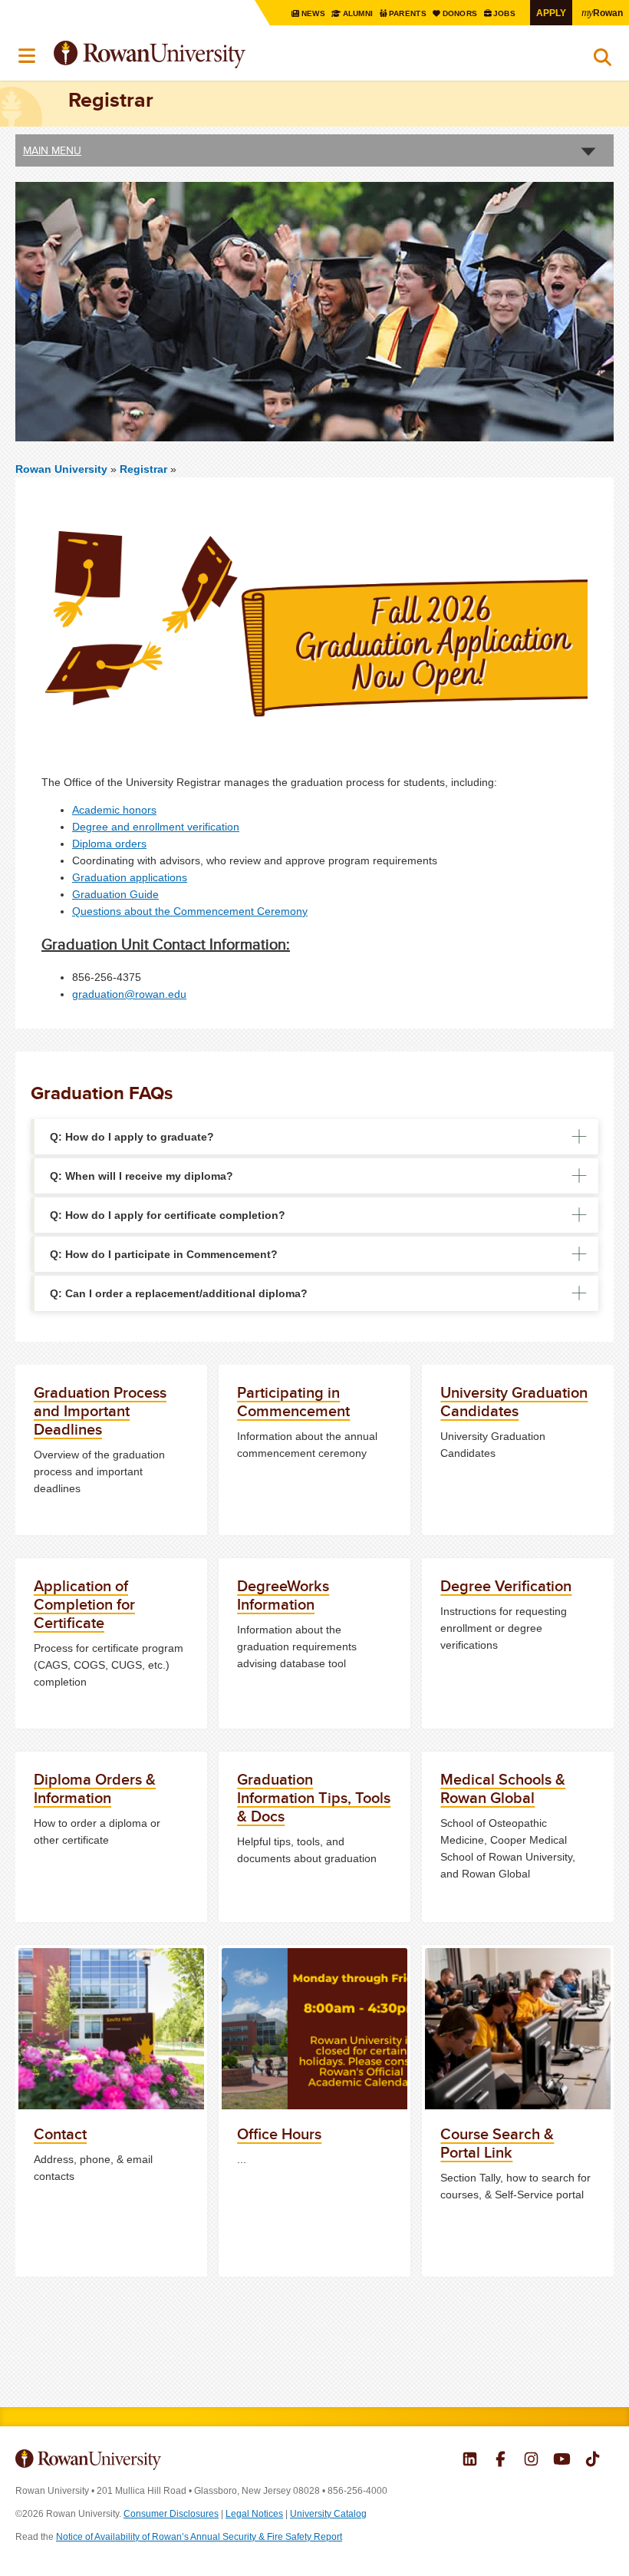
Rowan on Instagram (531, 2461)
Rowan (602, 12)
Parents (409, 13)
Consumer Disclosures (171, 2514)
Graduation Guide (115, 894)
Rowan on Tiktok (593, 2461)
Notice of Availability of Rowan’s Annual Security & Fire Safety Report (199, 2537)
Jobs (506, 13)
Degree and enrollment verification (156, 827)
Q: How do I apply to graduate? (132, 1137)
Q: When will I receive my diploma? (142, 1176)
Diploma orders (109, 844)
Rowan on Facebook (501, 2461)
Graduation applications (130, 877)
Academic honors (114, 810)
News (314, 13)
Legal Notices (254, 2514)
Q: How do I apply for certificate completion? (168, 1215)
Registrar (145, 469)
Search (603, 61)
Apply (551, 13)
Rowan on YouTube (562, 2461)
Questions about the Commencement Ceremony (190, 911)
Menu (28, 56)
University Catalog (328, 2514)
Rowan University (188, 55)
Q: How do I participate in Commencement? (164, 1254)
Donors (461, 13)
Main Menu (52, 150)
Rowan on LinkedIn (470, 2461)
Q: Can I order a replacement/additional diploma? (179, 1293)
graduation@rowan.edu (129, 994)
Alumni (358, 13)
